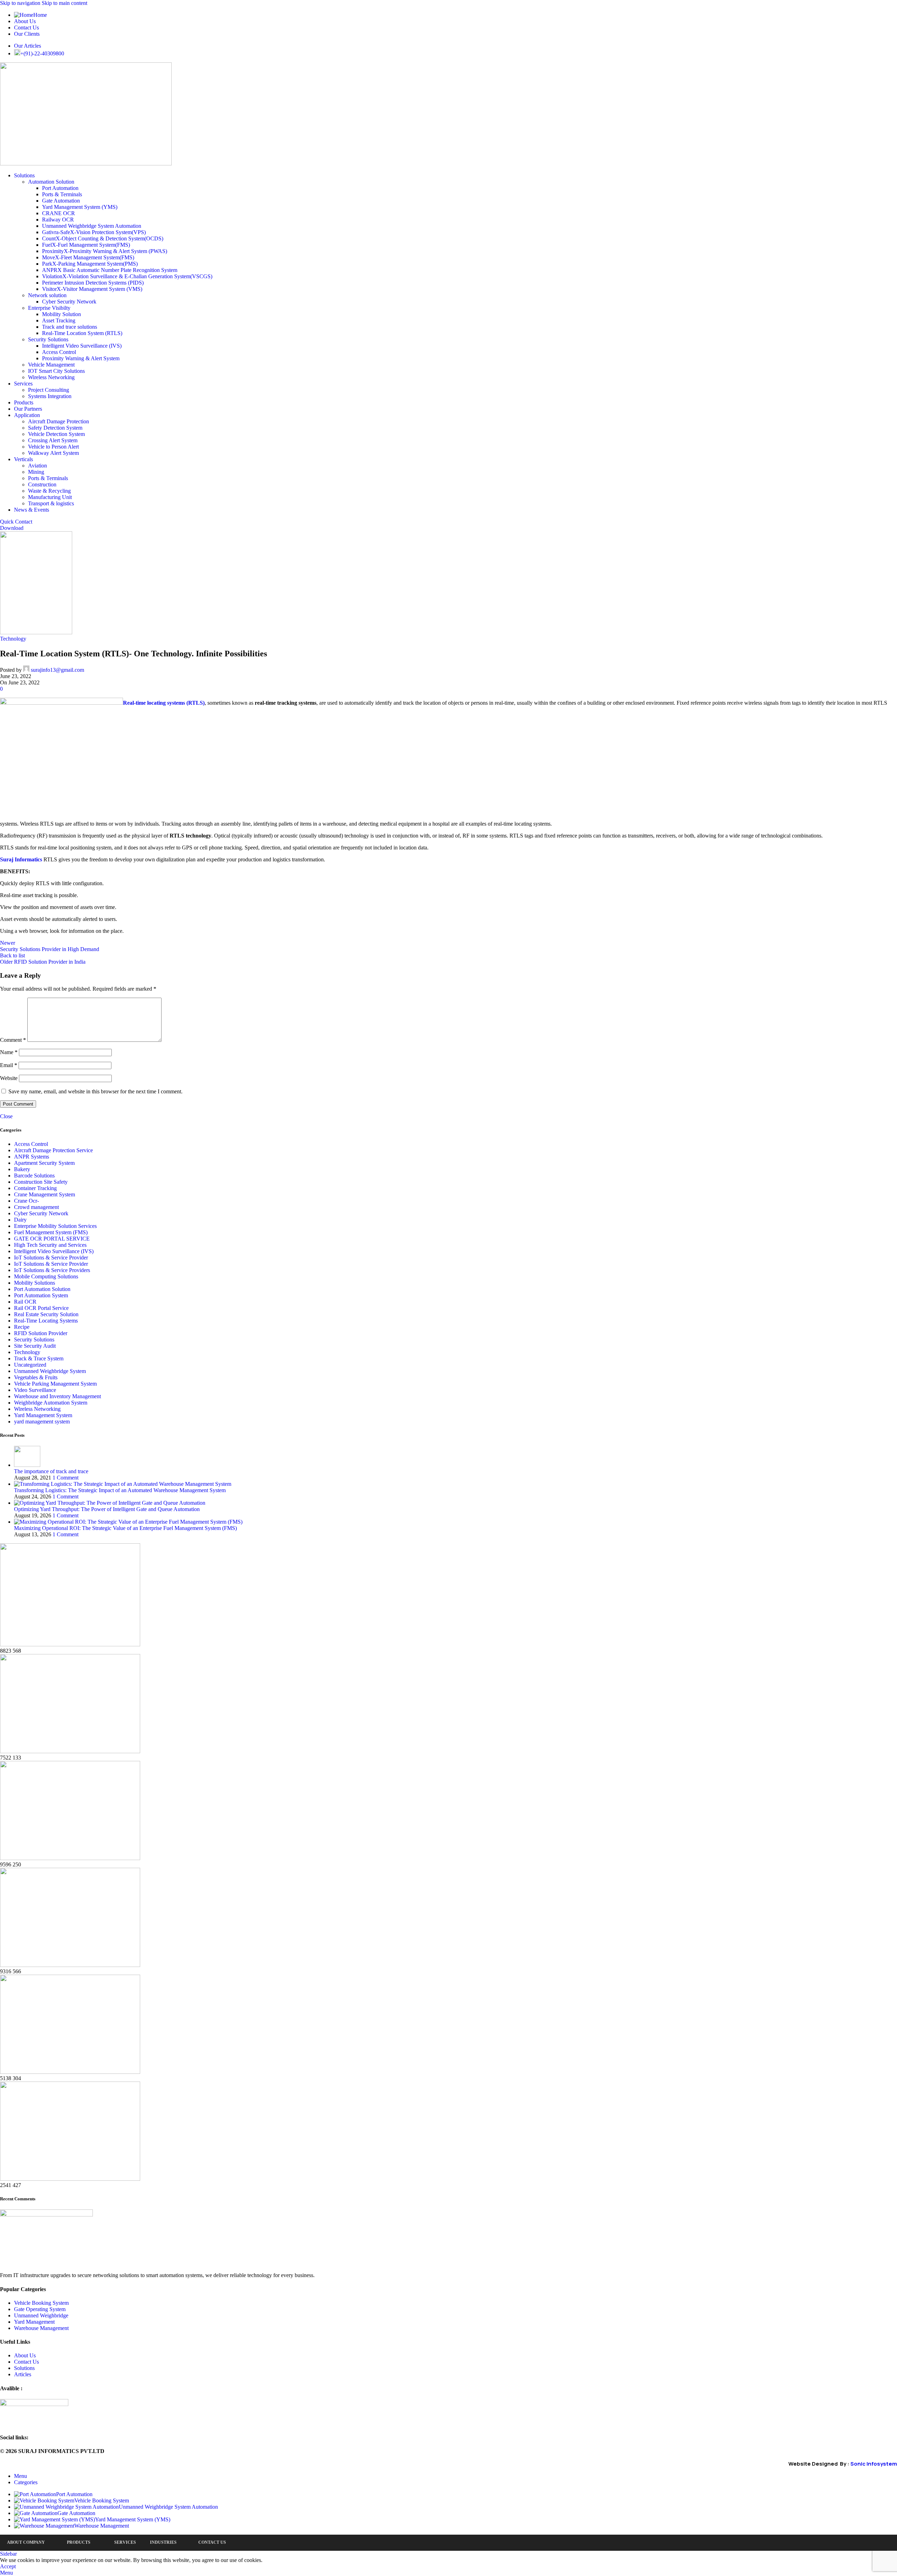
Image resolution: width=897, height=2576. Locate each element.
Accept (8, 2566)
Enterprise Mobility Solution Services (55, 1226)
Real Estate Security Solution (46, 1314)
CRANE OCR (59, 213)
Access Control (59, 352)
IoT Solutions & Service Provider (51, 1258)
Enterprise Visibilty (49, 308)
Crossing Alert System (53, 440)
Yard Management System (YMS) (80, 207)
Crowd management (36, 1207)
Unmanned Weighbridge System (50, 1371)
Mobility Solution (61, 314)
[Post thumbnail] (27, 1465)
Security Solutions (48, 339)
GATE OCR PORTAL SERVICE (52, 1239)
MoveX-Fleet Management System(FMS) (88, 257)
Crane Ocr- (26, 1201)
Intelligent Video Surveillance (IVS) (82, 346)
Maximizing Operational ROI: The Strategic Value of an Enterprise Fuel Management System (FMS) (125, 1528)
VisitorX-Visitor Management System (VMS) (92, 289)
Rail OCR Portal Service (41, 1308)
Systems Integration (50, 396)
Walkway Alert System (53, 453)
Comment (13, 1040)
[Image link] (46, 2215)
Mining (36, 472)
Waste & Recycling (49, 491)
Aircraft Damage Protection (59, 421)
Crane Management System (44, 1194)
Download (12, 528)
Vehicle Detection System (56, 434)
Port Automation (60, 188)
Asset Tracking (59, 320)
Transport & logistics (51, 503)
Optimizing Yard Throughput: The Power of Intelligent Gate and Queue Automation (107, 1509)
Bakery (22, 1169)
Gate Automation (61, 201)
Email (9, 1065)
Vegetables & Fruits (36, 1377)
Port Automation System (41, 1295)
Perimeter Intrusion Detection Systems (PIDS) (93, 283)
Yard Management (34, 2322)
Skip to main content (64, 3)
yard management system (42, 1422)
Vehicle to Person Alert (53, 447)
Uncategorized (30, 1365)
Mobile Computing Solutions (46, 1276)
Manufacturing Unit (50, 497)
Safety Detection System (55, 428)
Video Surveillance (35, 1390)
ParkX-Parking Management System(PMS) (90, 264)
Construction (42, 484)
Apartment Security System (44, 1163)
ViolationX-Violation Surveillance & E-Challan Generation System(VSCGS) (127, 276)
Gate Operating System (40, 2309)
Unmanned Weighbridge (41, 2315)
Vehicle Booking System (41, 2303)
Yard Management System (43, 1415)
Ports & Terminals (62, 194)
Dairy (20, 1220)
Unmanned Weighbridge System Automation (92, 226)
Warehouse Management (41, 2328)
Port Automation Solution (42, 1289)
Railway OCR (58, 220)
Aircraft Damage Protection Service (53, 1150)
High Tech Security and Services (50, 1245)
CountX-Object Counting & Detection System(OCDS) (103, 238)
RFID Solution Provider (41, 1333)
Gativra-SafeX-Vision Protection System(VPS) (94, 232)
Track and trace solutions (70, 327)
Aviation (37, 466)
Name (9, 1052)
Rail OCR (25, 1302)
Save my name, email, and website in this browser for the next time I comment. (95, 1091)
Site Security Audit (35, 1346)
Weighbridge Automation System (51, 1403)
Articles (23, 2374)
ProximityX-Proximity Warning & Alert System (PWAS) (105, 251)
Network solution (47, 295)
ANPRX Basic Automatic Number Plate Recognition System (110, 270)
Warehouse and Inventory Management (57, 1396)
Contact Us (26, 2362)
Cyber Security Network (69, 302)
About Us (25, 2355)
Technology (13, 639)
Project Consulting (49, 390)
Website (9, 1078)
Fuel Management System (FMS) (51, 1232)
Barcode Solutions (34, 1176)
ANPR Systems (32, 1157)
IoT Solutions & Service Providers (52, 1270)
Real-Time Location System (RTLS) (82, 333)
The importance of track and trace (51, 1471)
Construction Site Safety (41, 1182)
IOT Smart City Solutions (56, 371)
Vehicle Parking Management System (55, 1384)
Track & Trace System (39, 1358)
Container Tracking (35, 1188)
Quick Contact (16, 522)
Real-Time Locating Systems (46, 1321)
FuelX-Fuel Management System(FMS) (86, 245)
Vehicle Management (51, 365)
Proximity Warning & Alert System (81, 358)
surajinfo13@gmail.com (57, 670)
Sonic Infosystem (874, 2464)
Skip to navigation (21, 3)
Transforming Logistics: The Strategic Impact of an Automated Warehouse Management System (120, 1490)
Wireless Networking (51, 377)
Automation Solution (51, 182)
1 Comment (66, 1478)
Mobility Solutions (35, 1283)
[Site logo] (86, 163)
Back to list (12, 955)
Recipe (22, 1327)
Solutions (24, 2368)
